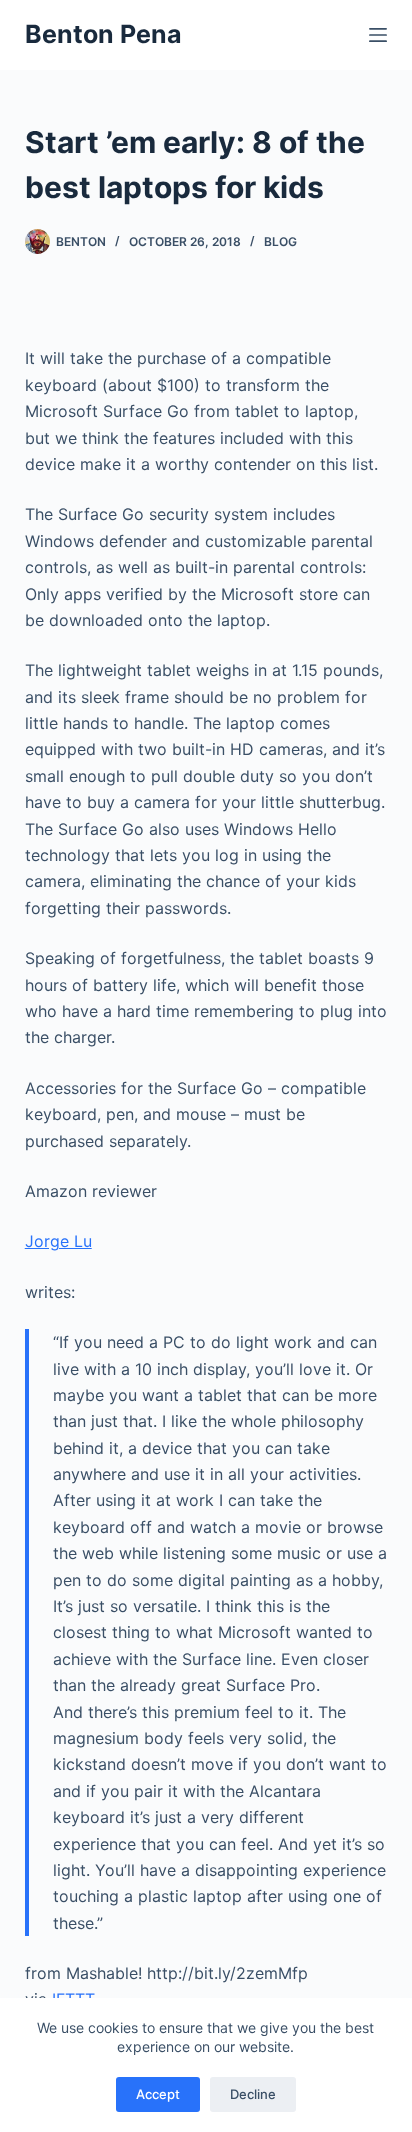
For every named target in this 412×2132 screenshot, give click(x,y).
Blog (280, 241)
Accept (158, 2094)
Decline (253, 2094)
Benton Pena (103, 34)
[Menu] (378, 35)
